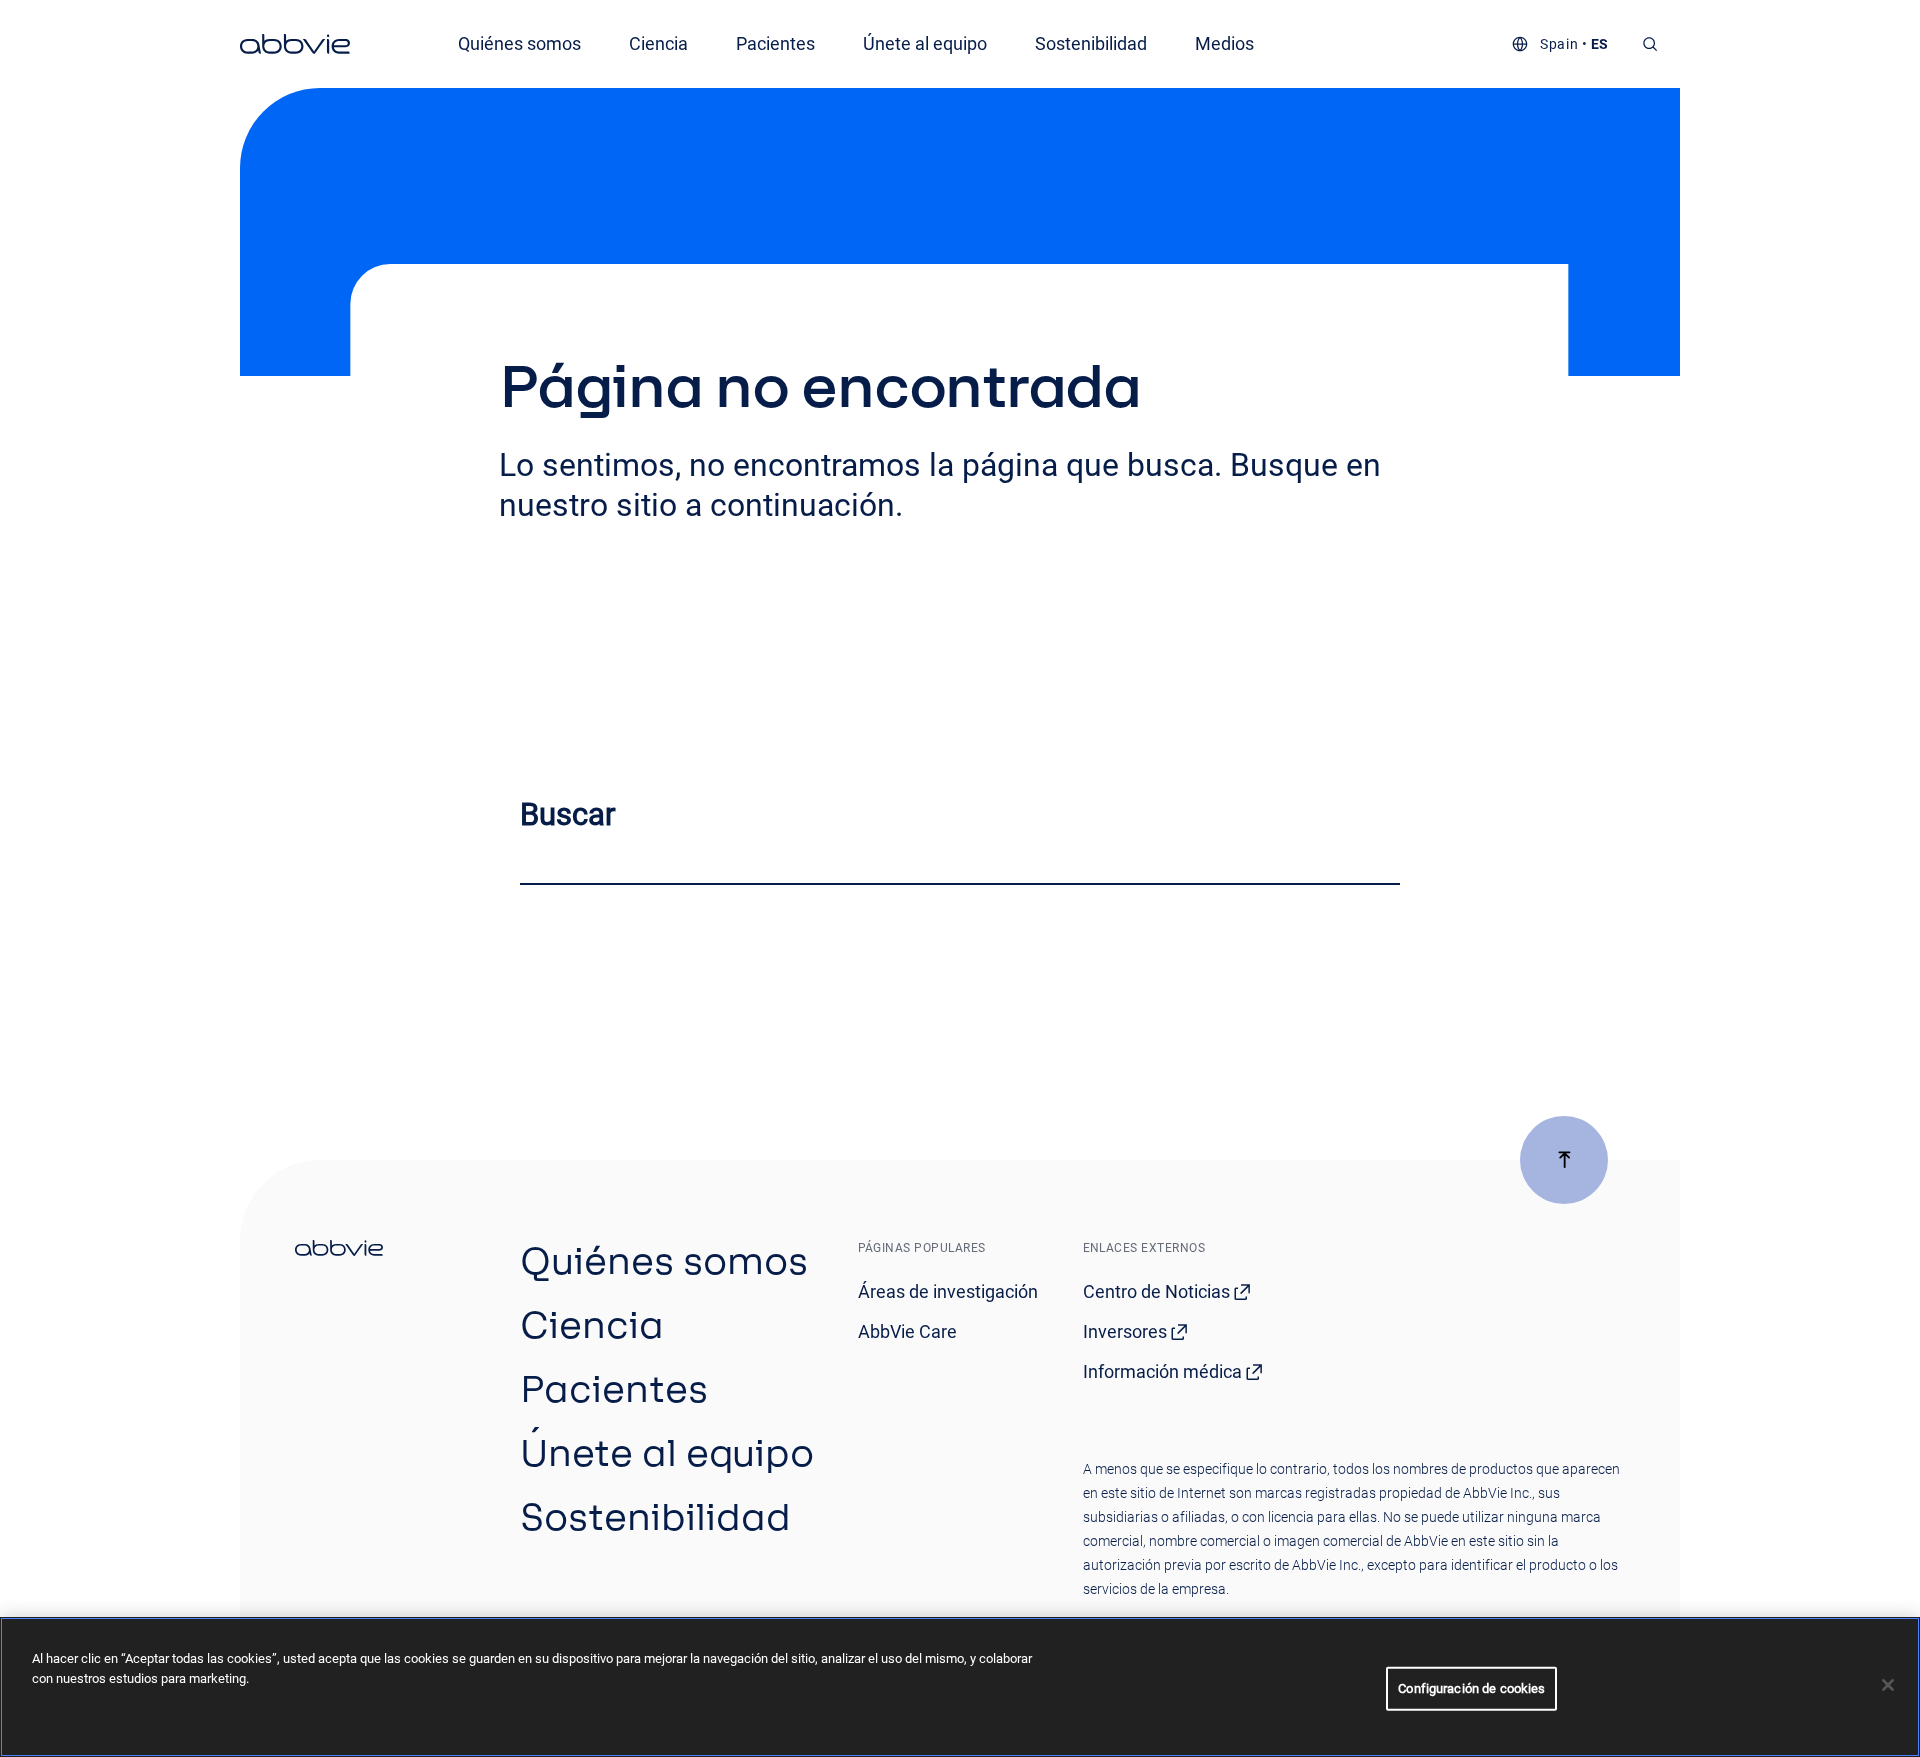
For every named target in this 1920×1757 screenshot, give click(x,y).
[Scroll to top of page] (1564, 1160)
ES (1600, 44)
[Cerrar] (1888, 1685)
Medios (1224, 43)
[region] (960, 1687)
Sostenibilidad (1091, 43)
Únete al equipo (925, 43)
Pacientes (775, 43)
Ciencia (658, 43)
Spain (1559, 44)
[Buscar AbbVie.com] (1650, 44)
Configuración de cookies (1471, 1688)
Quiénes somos (519, 43)
